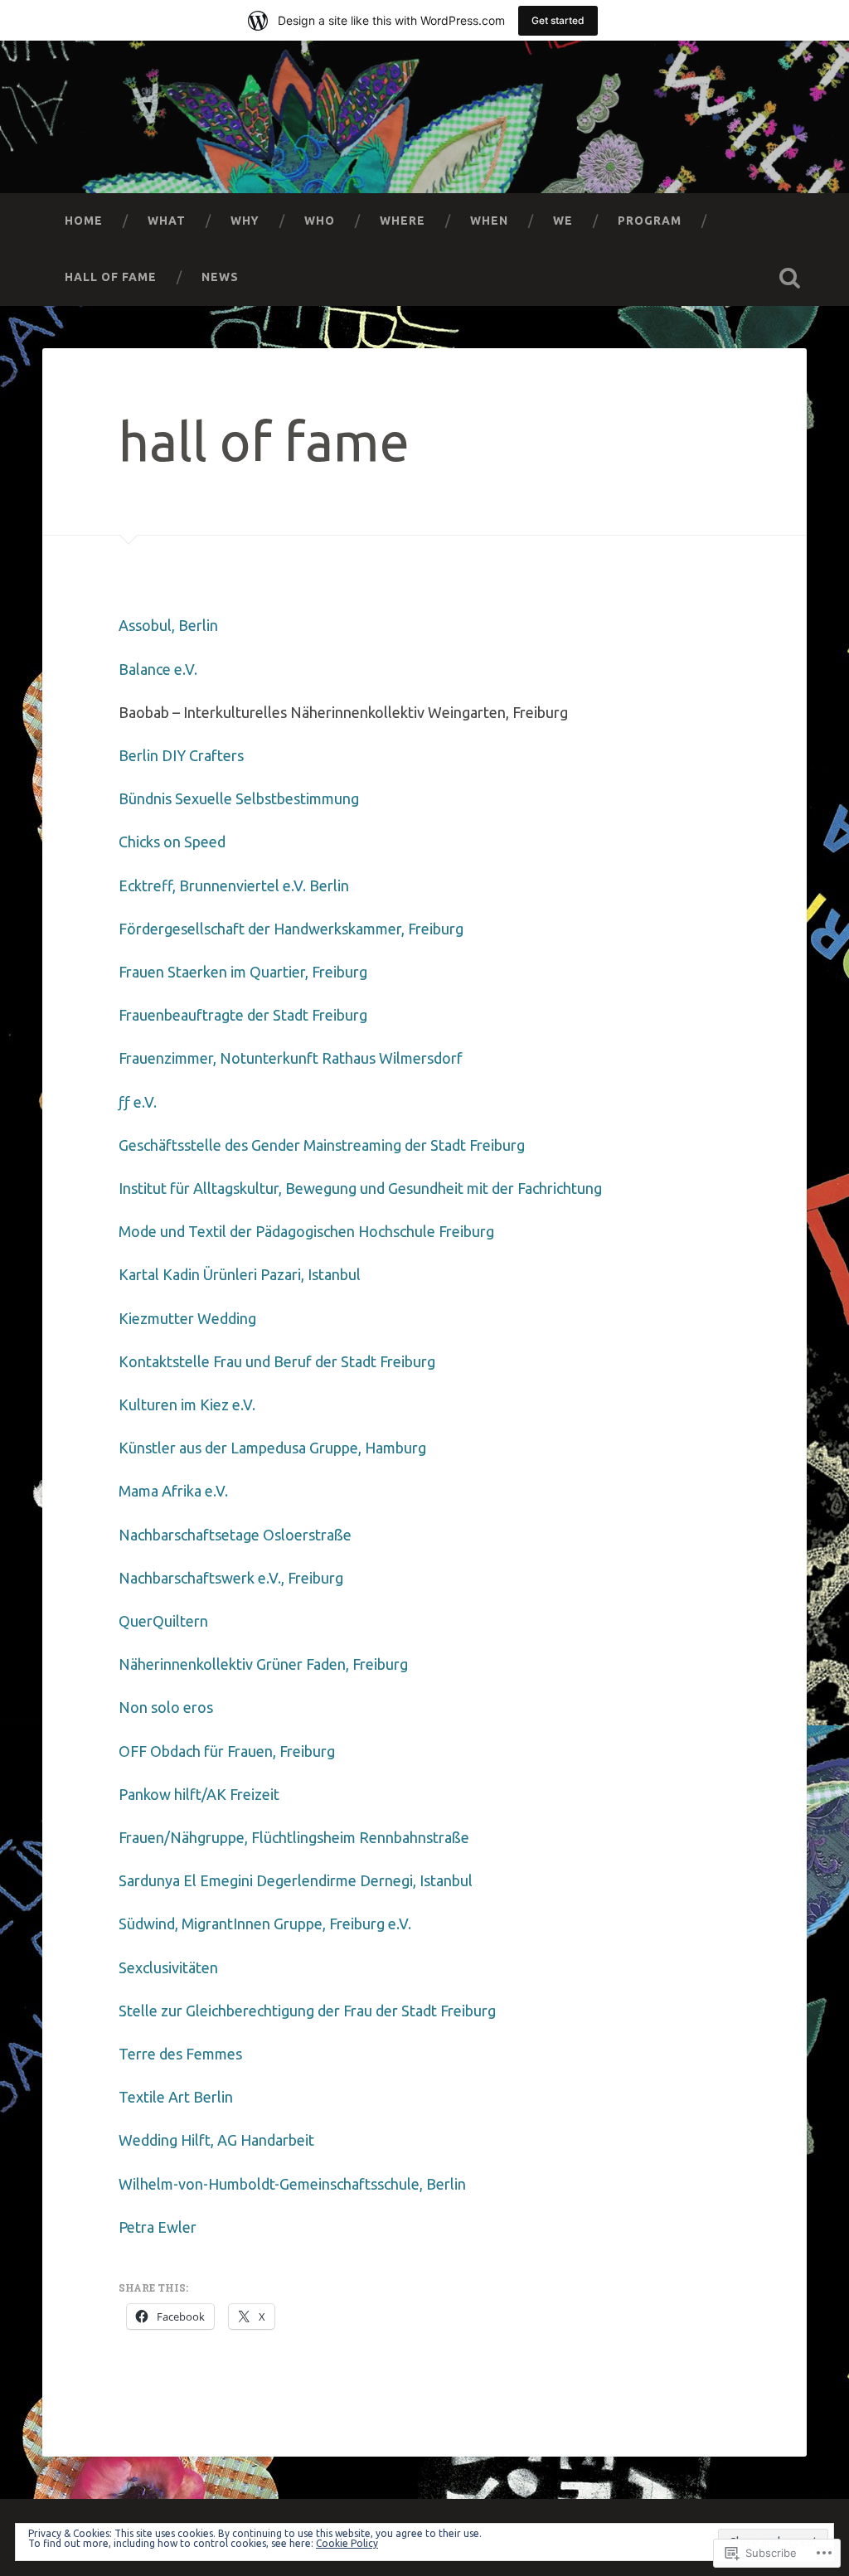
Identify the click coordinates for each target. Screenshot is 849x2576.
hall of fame (111, 277)
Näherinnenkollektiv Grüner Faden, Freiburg (263, 1664)
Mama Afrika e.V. (173, 1491)
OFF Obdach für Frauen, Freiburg (227, 1751)
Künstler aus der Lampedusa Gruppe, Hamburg (272, 1448)
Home (84, 221)
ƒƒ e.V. (138, 1102)
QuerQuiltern (163, 1621)
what (167, 221)
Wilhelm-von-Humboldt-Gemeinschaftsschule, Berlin (292, 2184)
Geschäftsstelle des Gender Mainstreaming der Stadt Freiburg (322, 1145)
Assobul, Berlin (168, 625)
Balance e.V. (158, 669)
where (403, 221)
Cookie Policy (347, 2543)
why (245, 221)
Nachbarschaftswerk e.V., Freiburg (231, 1578)
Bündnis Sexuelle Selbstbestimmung (239, 798)
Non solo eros (166, 1707)
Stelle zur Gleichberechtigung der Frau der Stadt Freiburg (307, 2011)
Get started (558, 20)
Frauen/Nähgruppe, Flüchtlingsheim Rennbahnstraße (294, 1837)
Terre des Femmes (180, 2054)
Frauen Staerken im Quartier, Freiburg (243, 972)
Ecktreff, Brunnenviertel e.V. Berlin (234, 885)
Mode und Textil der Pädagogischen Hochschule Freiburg (306, 1231)
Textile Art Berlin (176, 2097)
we (563, 221)
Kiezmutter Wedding (187, 1318)
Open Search (790, 278)
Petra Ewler (158, 2227)
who (320, 221)
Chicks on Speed (172, 842)
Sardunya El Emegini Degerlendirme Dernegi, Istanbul (296, 1880)
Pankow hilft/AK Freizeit (199, 1794)
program (650, 221)
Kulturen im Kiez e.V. (187, 1404)
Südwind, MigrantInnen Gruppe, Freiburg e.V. (265, 1924)
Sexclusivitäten (168, 1967)
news (220, 277)
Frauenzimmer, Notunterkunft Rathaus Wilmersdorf (291, 1058)
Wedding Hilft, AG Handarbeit (216, 2140)
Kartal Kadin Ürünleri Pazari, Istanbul (240, 1274)
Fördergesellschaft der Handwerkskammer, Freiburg (291, 929)
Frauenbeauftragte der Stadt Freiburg (243, 1015)
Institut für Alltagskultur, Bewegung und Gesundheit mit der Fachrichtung (360, 1188)
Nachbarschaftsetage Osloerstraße (235, 1535)
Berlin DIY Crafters (181, 755)
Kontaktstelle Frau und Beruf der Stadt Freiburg (277, 1361)
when (489, 221)
